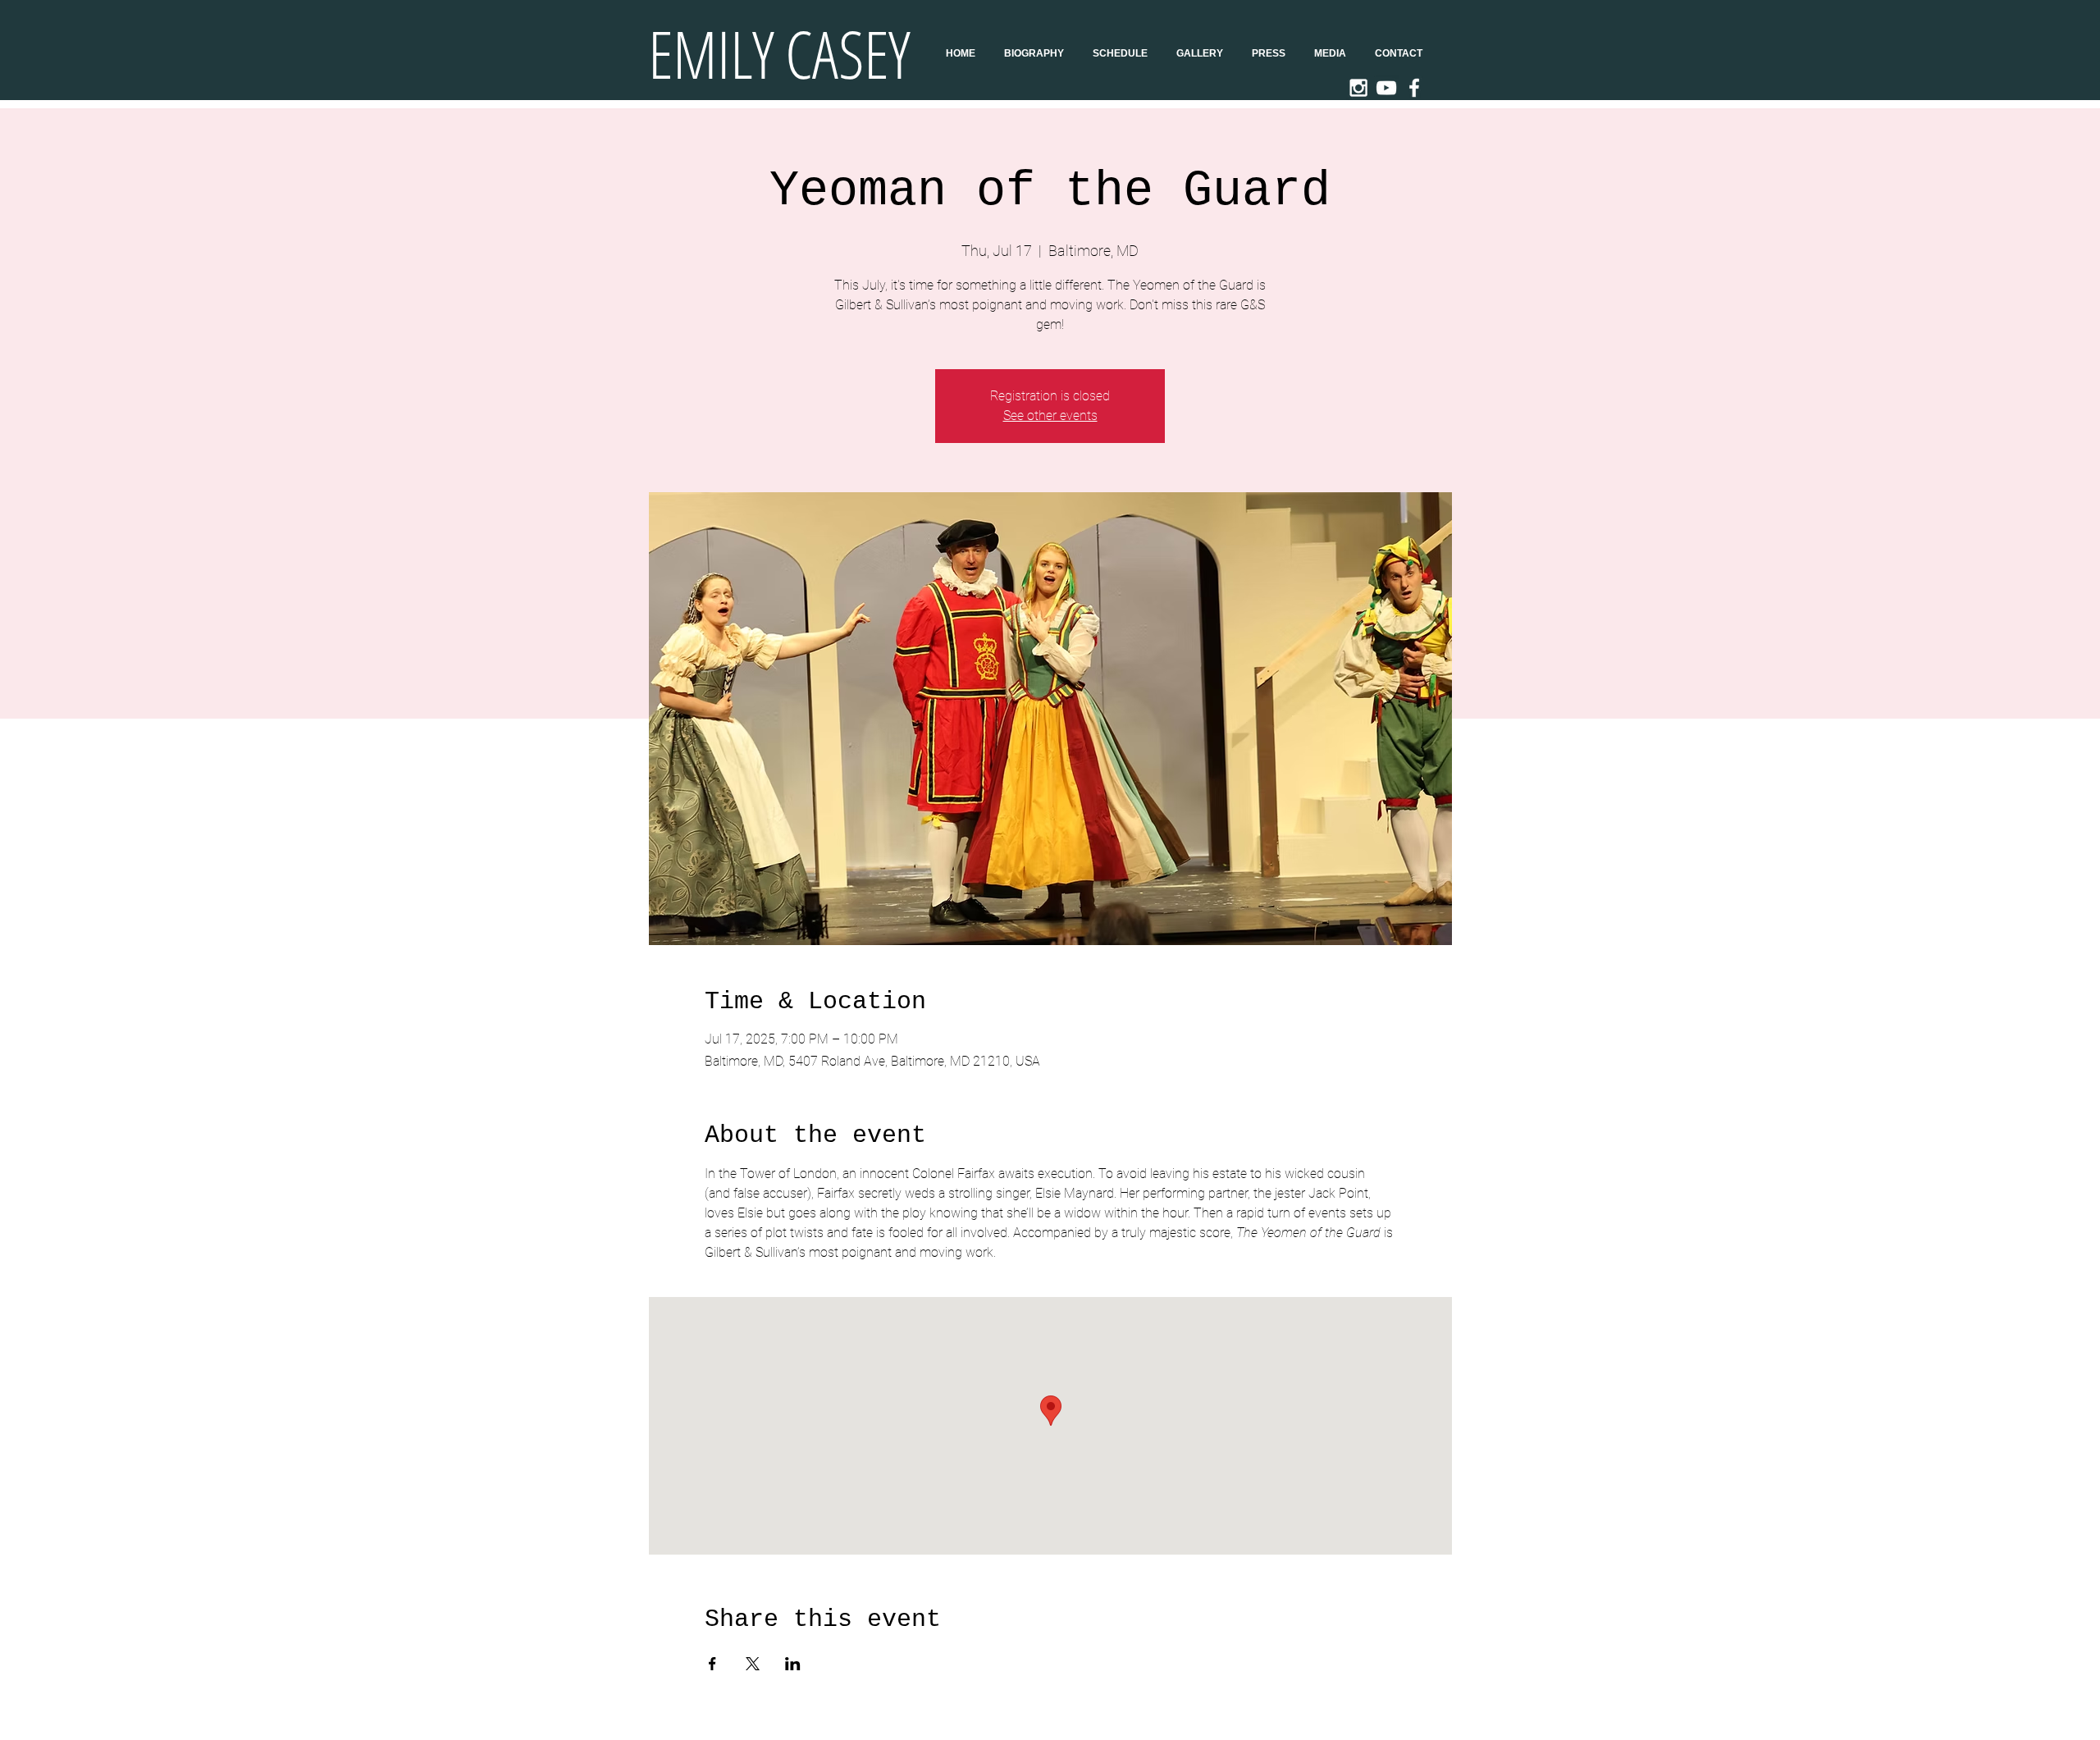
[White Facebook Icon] (1414, 88)
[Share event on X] (753, 1664)
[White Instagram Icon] (1358, 88)
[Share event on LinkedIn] (793, 1664)
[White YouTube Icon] (1386, 88)
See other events (1050, 416)
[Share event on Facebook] (712, 1664)
